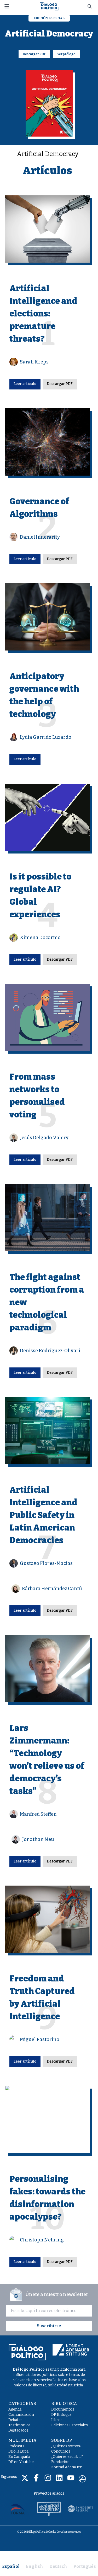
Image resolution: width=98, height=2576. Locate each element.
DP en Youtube (21, 2462)
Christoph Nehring (42, 2240)
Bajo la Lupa (18, 2451)
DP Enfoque (61, 2415)
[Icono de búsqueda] (90, 6)
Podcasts (16, 2446)
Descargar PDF (34, 54)
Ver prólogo (66, 54)
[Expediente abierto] (80, 2509)
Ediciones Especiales (70, 2425)
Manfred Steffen (38, 1814)
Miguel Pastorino (40, 2039)
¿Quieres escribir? (67, 2457)
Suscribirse (49, 2326)
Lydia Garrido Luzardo (46, 737)
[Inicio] (49, 6)
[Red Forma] (18, 2509)
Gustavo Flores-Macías (46, 1563)
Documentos (63, 2409)
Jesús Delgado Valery (44, 1138)
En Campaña (19, 2457)
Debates (15, 2420)
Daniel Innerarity (40, 537)
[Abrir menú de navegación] (7, 6)
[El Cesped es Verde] (49, 2509)
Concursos (61, 2451)
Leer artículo (25, 384)
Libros (57, 2420)
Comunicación (21, 2415)
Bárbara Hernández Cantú (52, 1589)
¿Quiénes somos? (66, 2446)
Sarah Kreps (34, 362)
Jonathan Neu (38, 1839)
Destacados (18, 2430)
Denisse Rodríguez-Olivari (50, 1351)
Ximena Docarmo (40, 938)
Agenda (15, 2409)
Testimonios (19, 2425)
